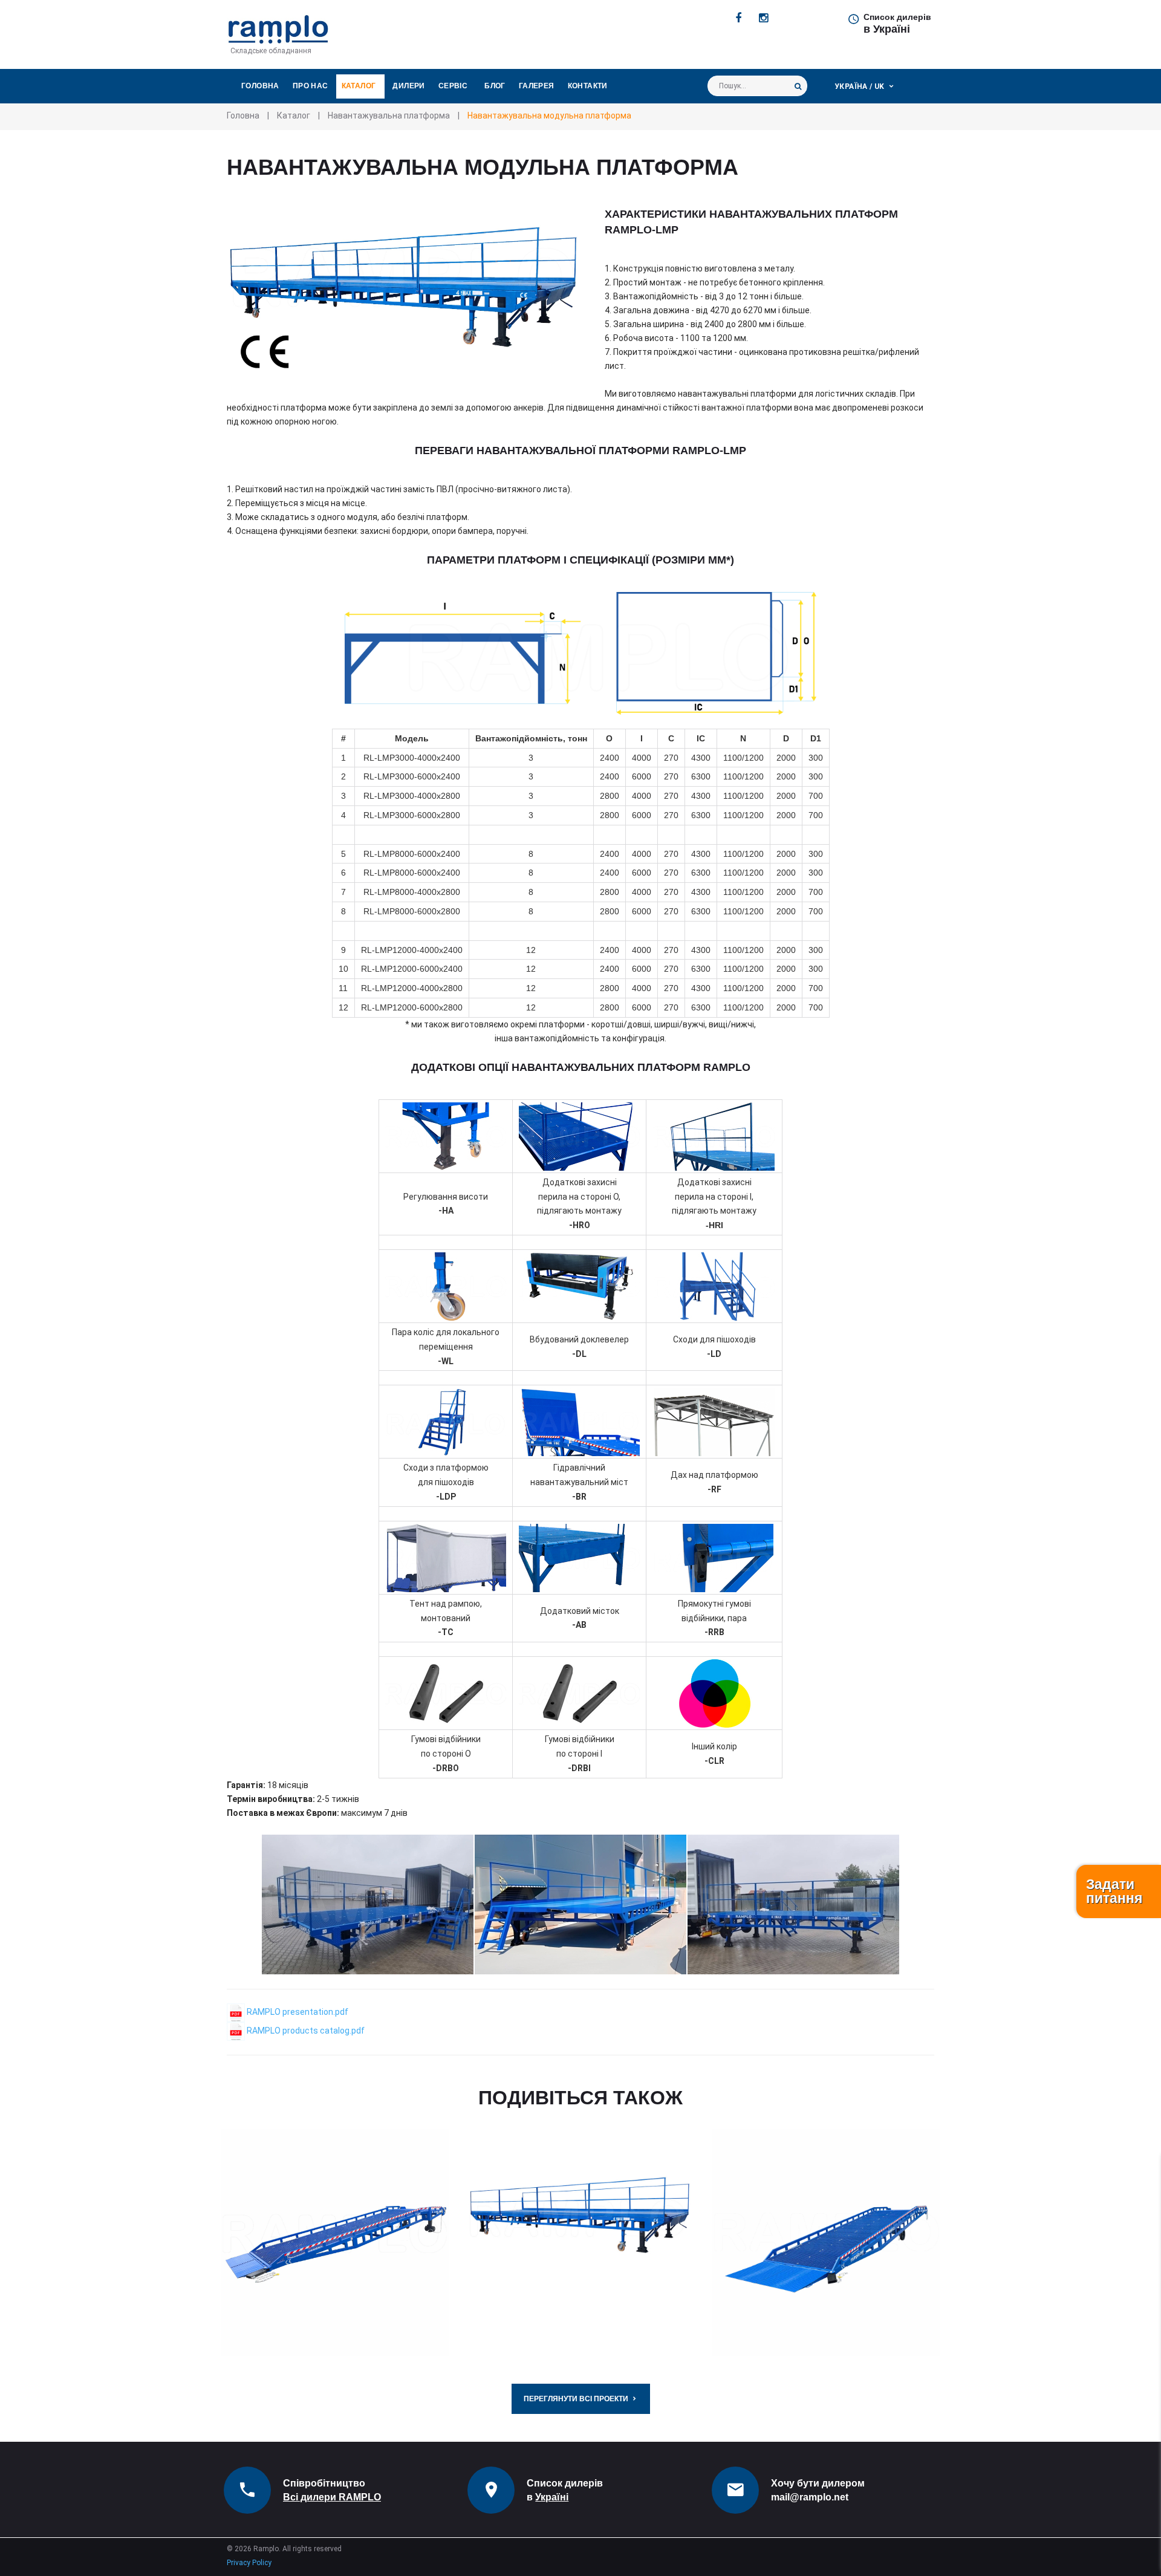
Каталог (359, 86)
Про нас (311, 86)
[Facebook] (738, 18)
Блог (495, 86)
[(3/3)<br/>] (793, 1904)
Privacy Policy (249, 2563)
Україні (552, 2497)
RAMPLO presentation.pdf (297, 2012)
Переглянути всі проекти (576, 2399)
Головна (260, 86)
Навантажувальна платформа (389, 115)
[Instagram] (763, 18)
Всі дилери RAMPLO (332, 2497)
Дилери (408, 86)
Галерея (537, 86)
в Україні (887, 29)
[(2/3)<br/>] (580, 1904)
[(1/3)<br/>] (368, 1904)
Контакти (588, 86)
